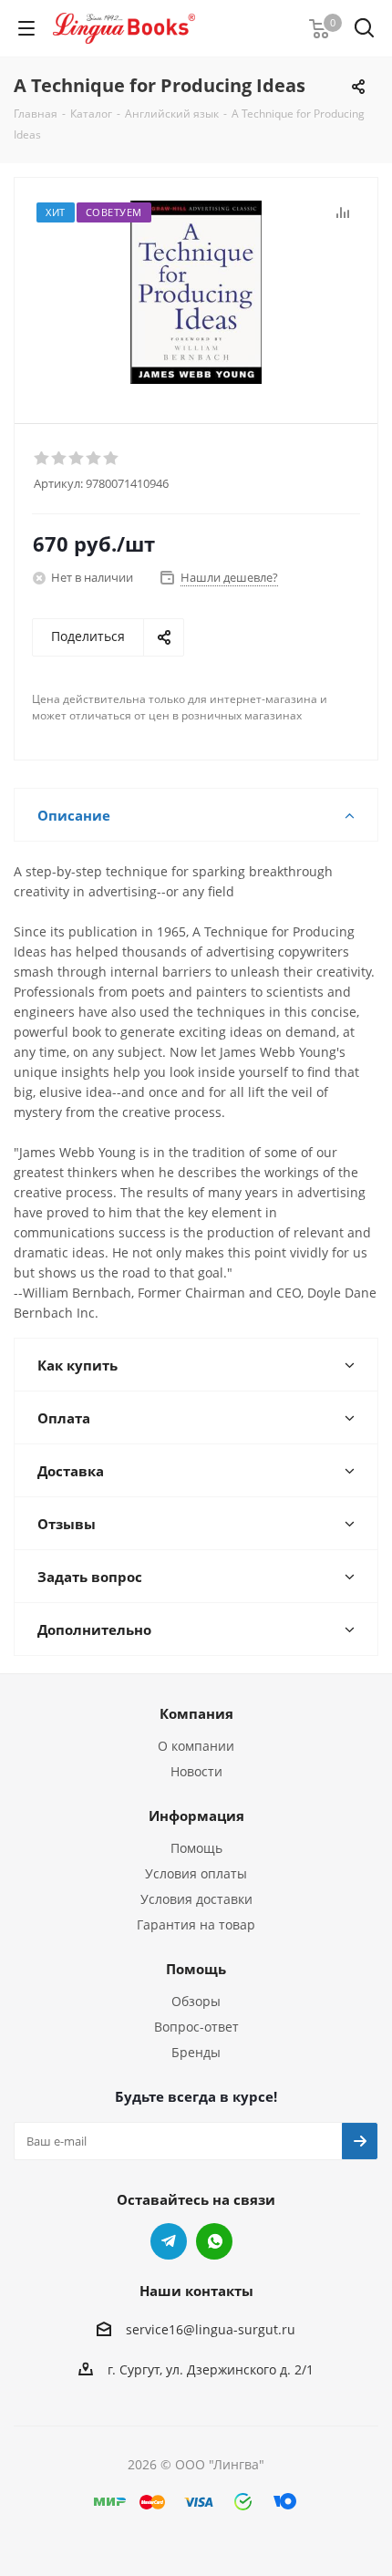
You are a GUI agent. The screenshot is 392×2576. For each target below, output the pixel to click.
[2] (60, 459)
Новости (196, 1771)
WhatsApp (214, 2241)
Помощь (196, 1848)
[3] (77, 459)
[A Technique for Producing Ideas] (196, 292)
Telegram (169, 2241)
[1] (42, 459)
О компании (196, 1746)
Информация (196, 1816)
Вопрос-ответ (196, 2027)
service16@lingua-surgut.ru (211, 2329)
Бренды (196, 2052)
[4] (94, 459)
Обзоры (196, 2001)
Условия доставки (196, 1899)
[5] (112, 459)
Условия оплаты (196, 1873)
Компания (196, 1713)
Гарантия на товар (196, 1924)
